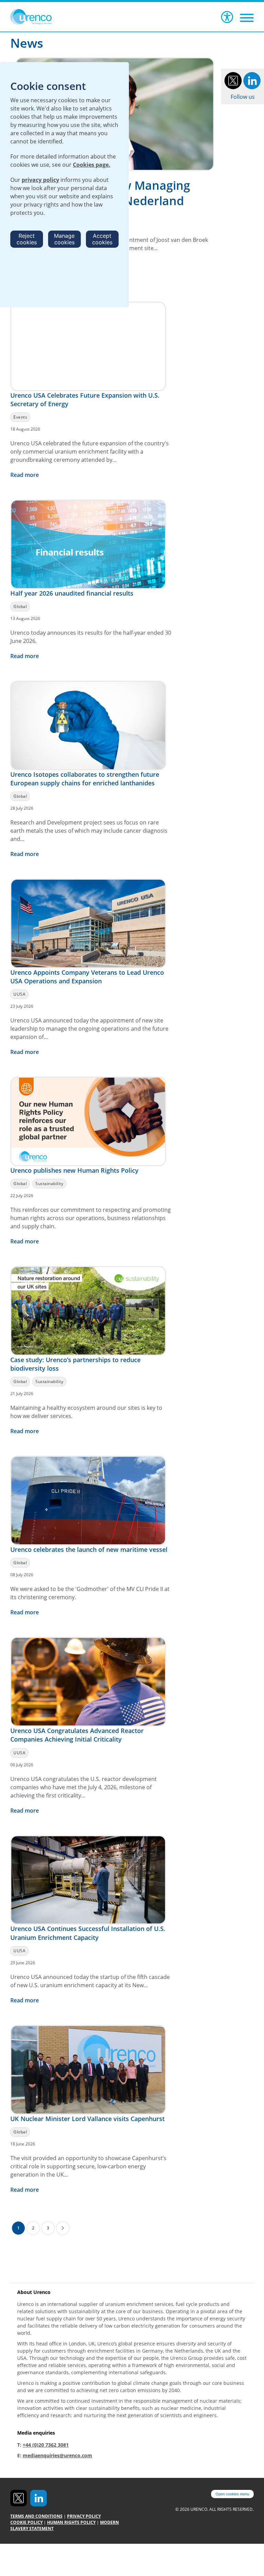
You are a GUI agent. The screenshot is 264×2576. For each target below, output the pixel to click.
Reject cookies (27, 239)
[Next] (63, 2228)
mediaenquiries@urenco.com (57, 2455)
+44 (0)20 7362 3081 (46, 2445)
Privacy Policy (84, 2516)
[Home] (39, 17)
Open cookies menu (232, 2494)
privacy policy (40, 180)
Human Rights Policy (71, 2522)
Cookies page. (92, 165)
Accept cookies (102, 239)
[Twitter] (233, 80)
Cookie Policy (26, 2522)
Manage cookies (64, 239)
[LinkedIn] (252, 80)
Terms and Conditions (36, 2516)
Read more (25, 475)
